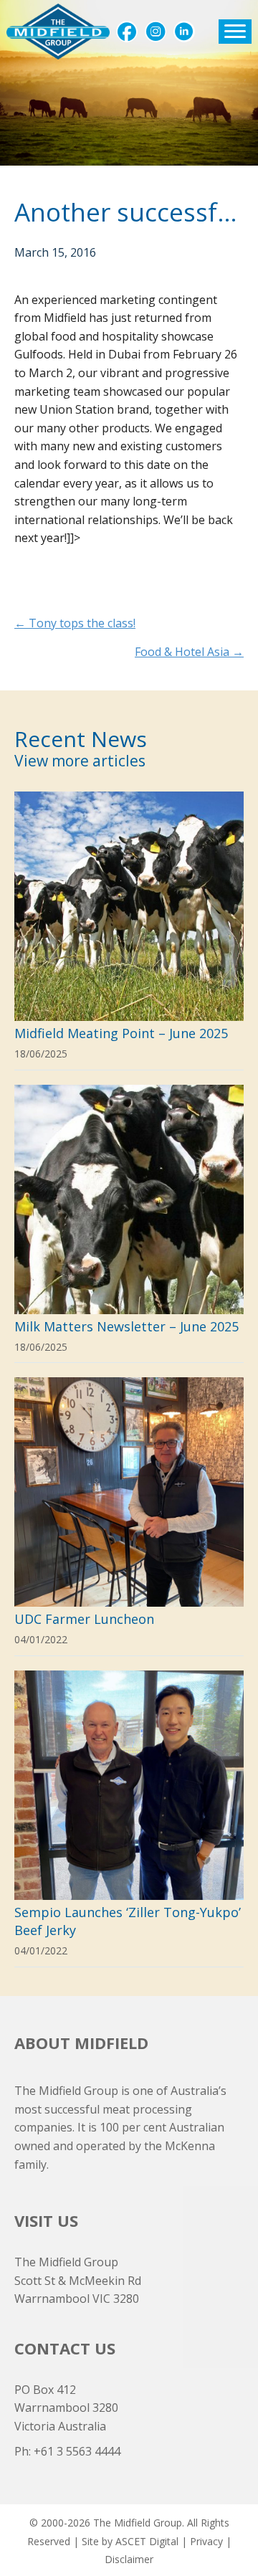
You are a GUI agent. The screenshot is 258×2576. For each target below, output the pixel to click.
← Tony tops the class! (75, 623)
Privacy (206, 2541)
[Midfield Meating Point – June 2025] (129, 931)
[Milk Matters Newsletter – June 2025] (129, 1224)
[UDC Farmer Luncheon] (129, 1516)
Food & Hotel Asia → (189, 652)
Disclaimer (129, 2559)
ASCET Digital (147, 2541)
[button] (127, 32)
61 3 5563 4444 (81, 2451)
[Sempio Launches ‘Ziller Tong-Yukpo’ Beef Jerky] (129, 1819)
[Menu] (235, 32)
